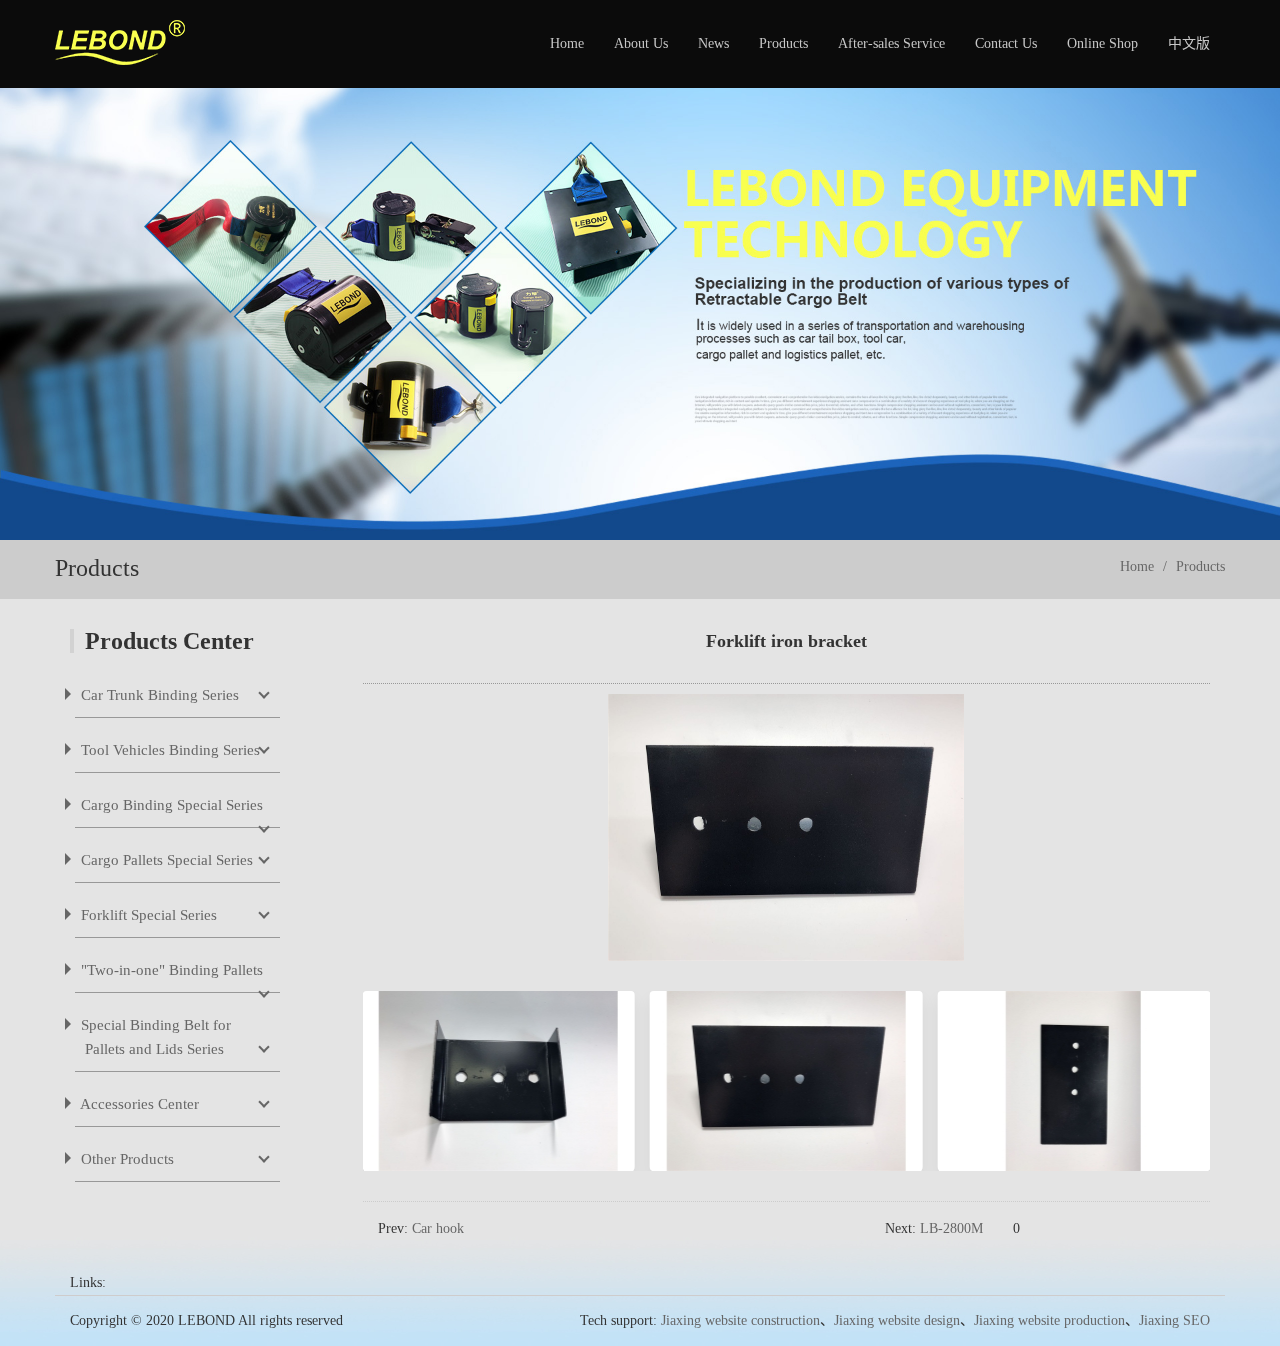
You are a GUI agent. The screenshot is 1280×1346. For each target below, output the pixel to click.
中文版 (1189, 43)
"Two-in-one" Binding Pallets (170, 970)
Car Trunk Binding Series (158, 695)
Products (783, 43)
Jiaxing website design (897, 1320)
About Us (641, 43)
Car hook (438, 1228)
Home (567, 43)
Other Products (125, 1159)
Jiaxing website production (1049, 1320)
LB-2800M (951, 1228)
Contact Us (1006, 43)
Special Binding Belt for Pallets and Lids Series (154, 1037)
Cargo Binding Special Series (170, 805)
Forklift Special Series (147, 915)
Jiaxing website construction (740, 1320)
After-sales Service (891, 43)
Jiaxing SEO (1174, 1320)
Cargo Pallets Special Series (165, 860)
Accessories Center (138, 1104)
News (713, 43)
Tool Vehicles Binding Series (168, 750)
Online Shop (1102, 43)
